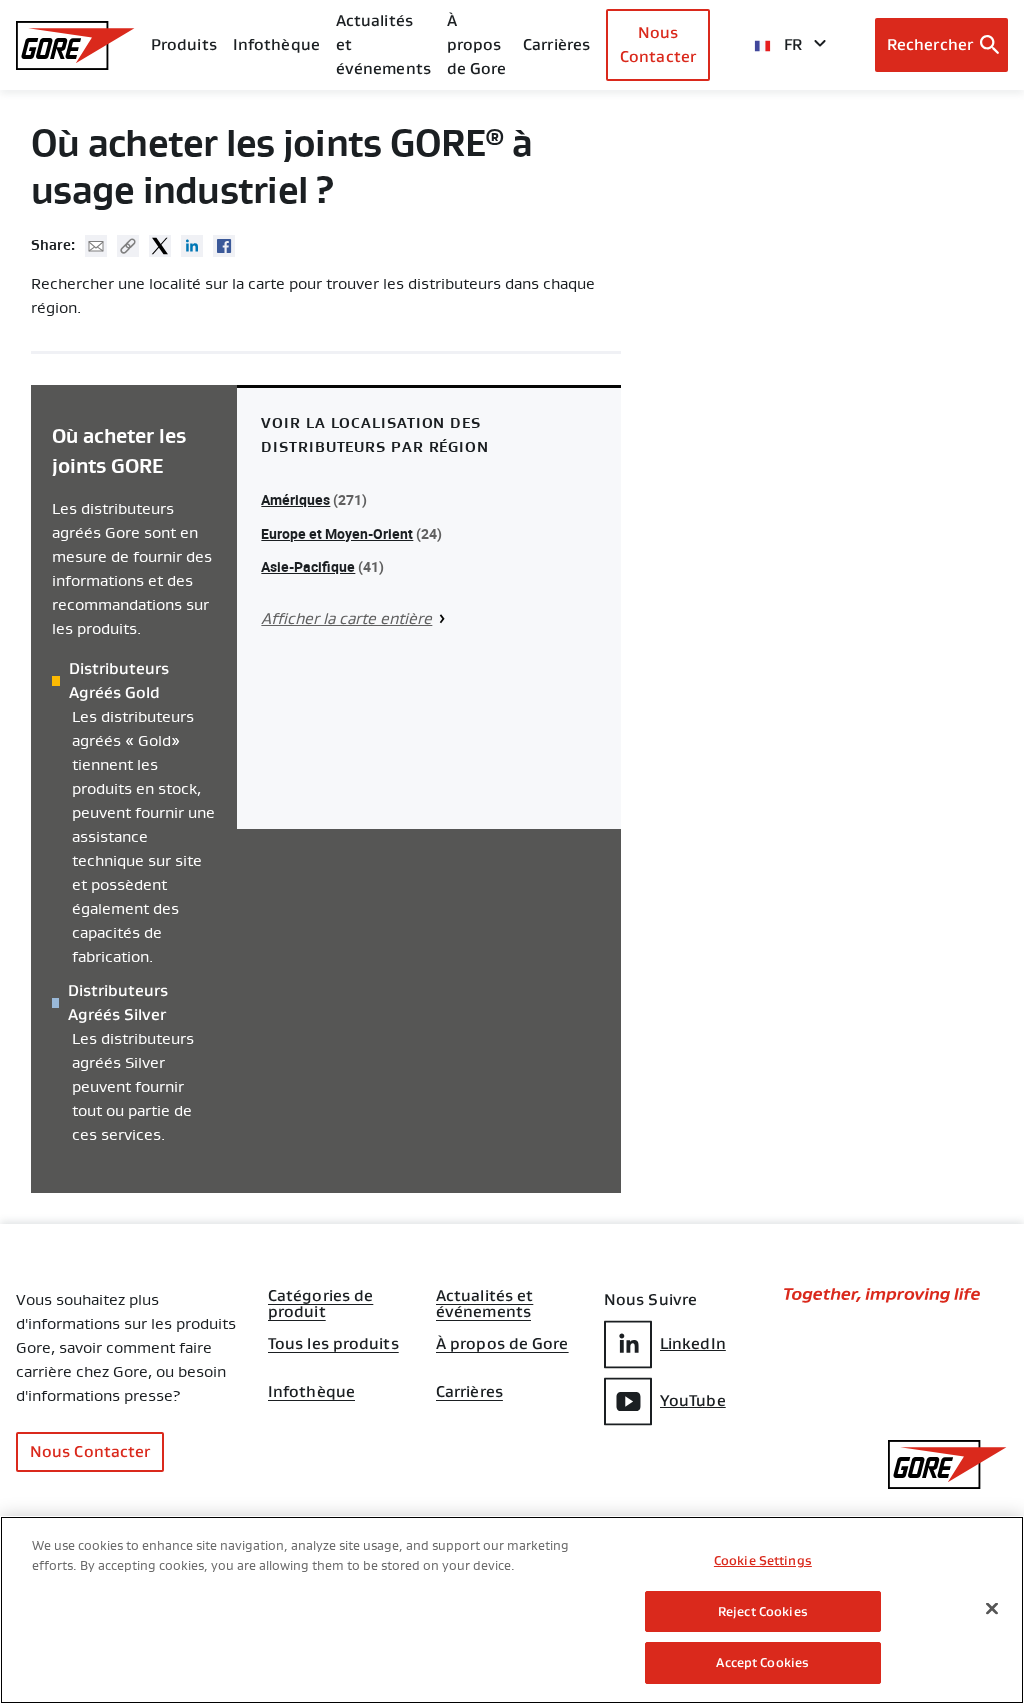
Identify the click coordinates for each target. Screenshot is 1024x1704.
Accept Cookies (762, 1662)
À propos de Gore (477, 44)
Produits (184, 44)
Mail (96, 246)
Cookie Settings (763, 1560)
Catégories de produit (320, 1298)
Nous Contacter (658, 44)
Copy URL (128, 246)
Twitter (160, 246)
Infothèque (311, 1392)
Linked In (192, 246)
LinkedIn (693, 1343)
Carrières (469, 1392)
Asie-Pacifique (308, 566)
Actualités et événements (383, 44)
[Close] (992, 1609)
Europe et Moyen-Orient (337, 533)
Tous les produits (333, 1344)
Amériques (295, 499)
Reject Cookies (763, 1611)
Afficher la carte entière (346, 619)
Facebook (224, 246)
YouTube (693, 1400)
